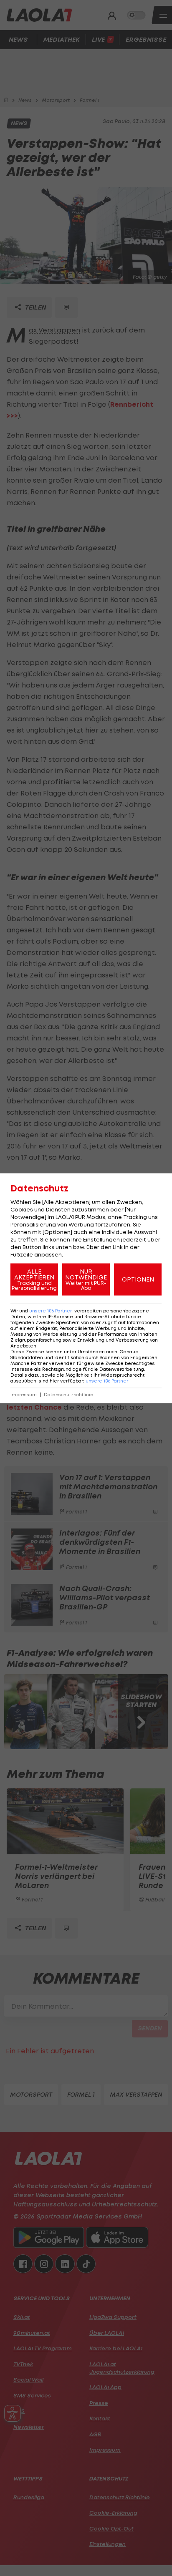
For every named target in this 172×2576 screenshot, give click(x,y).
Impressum (24, 1394)
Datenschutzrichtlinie (69, 1394)
